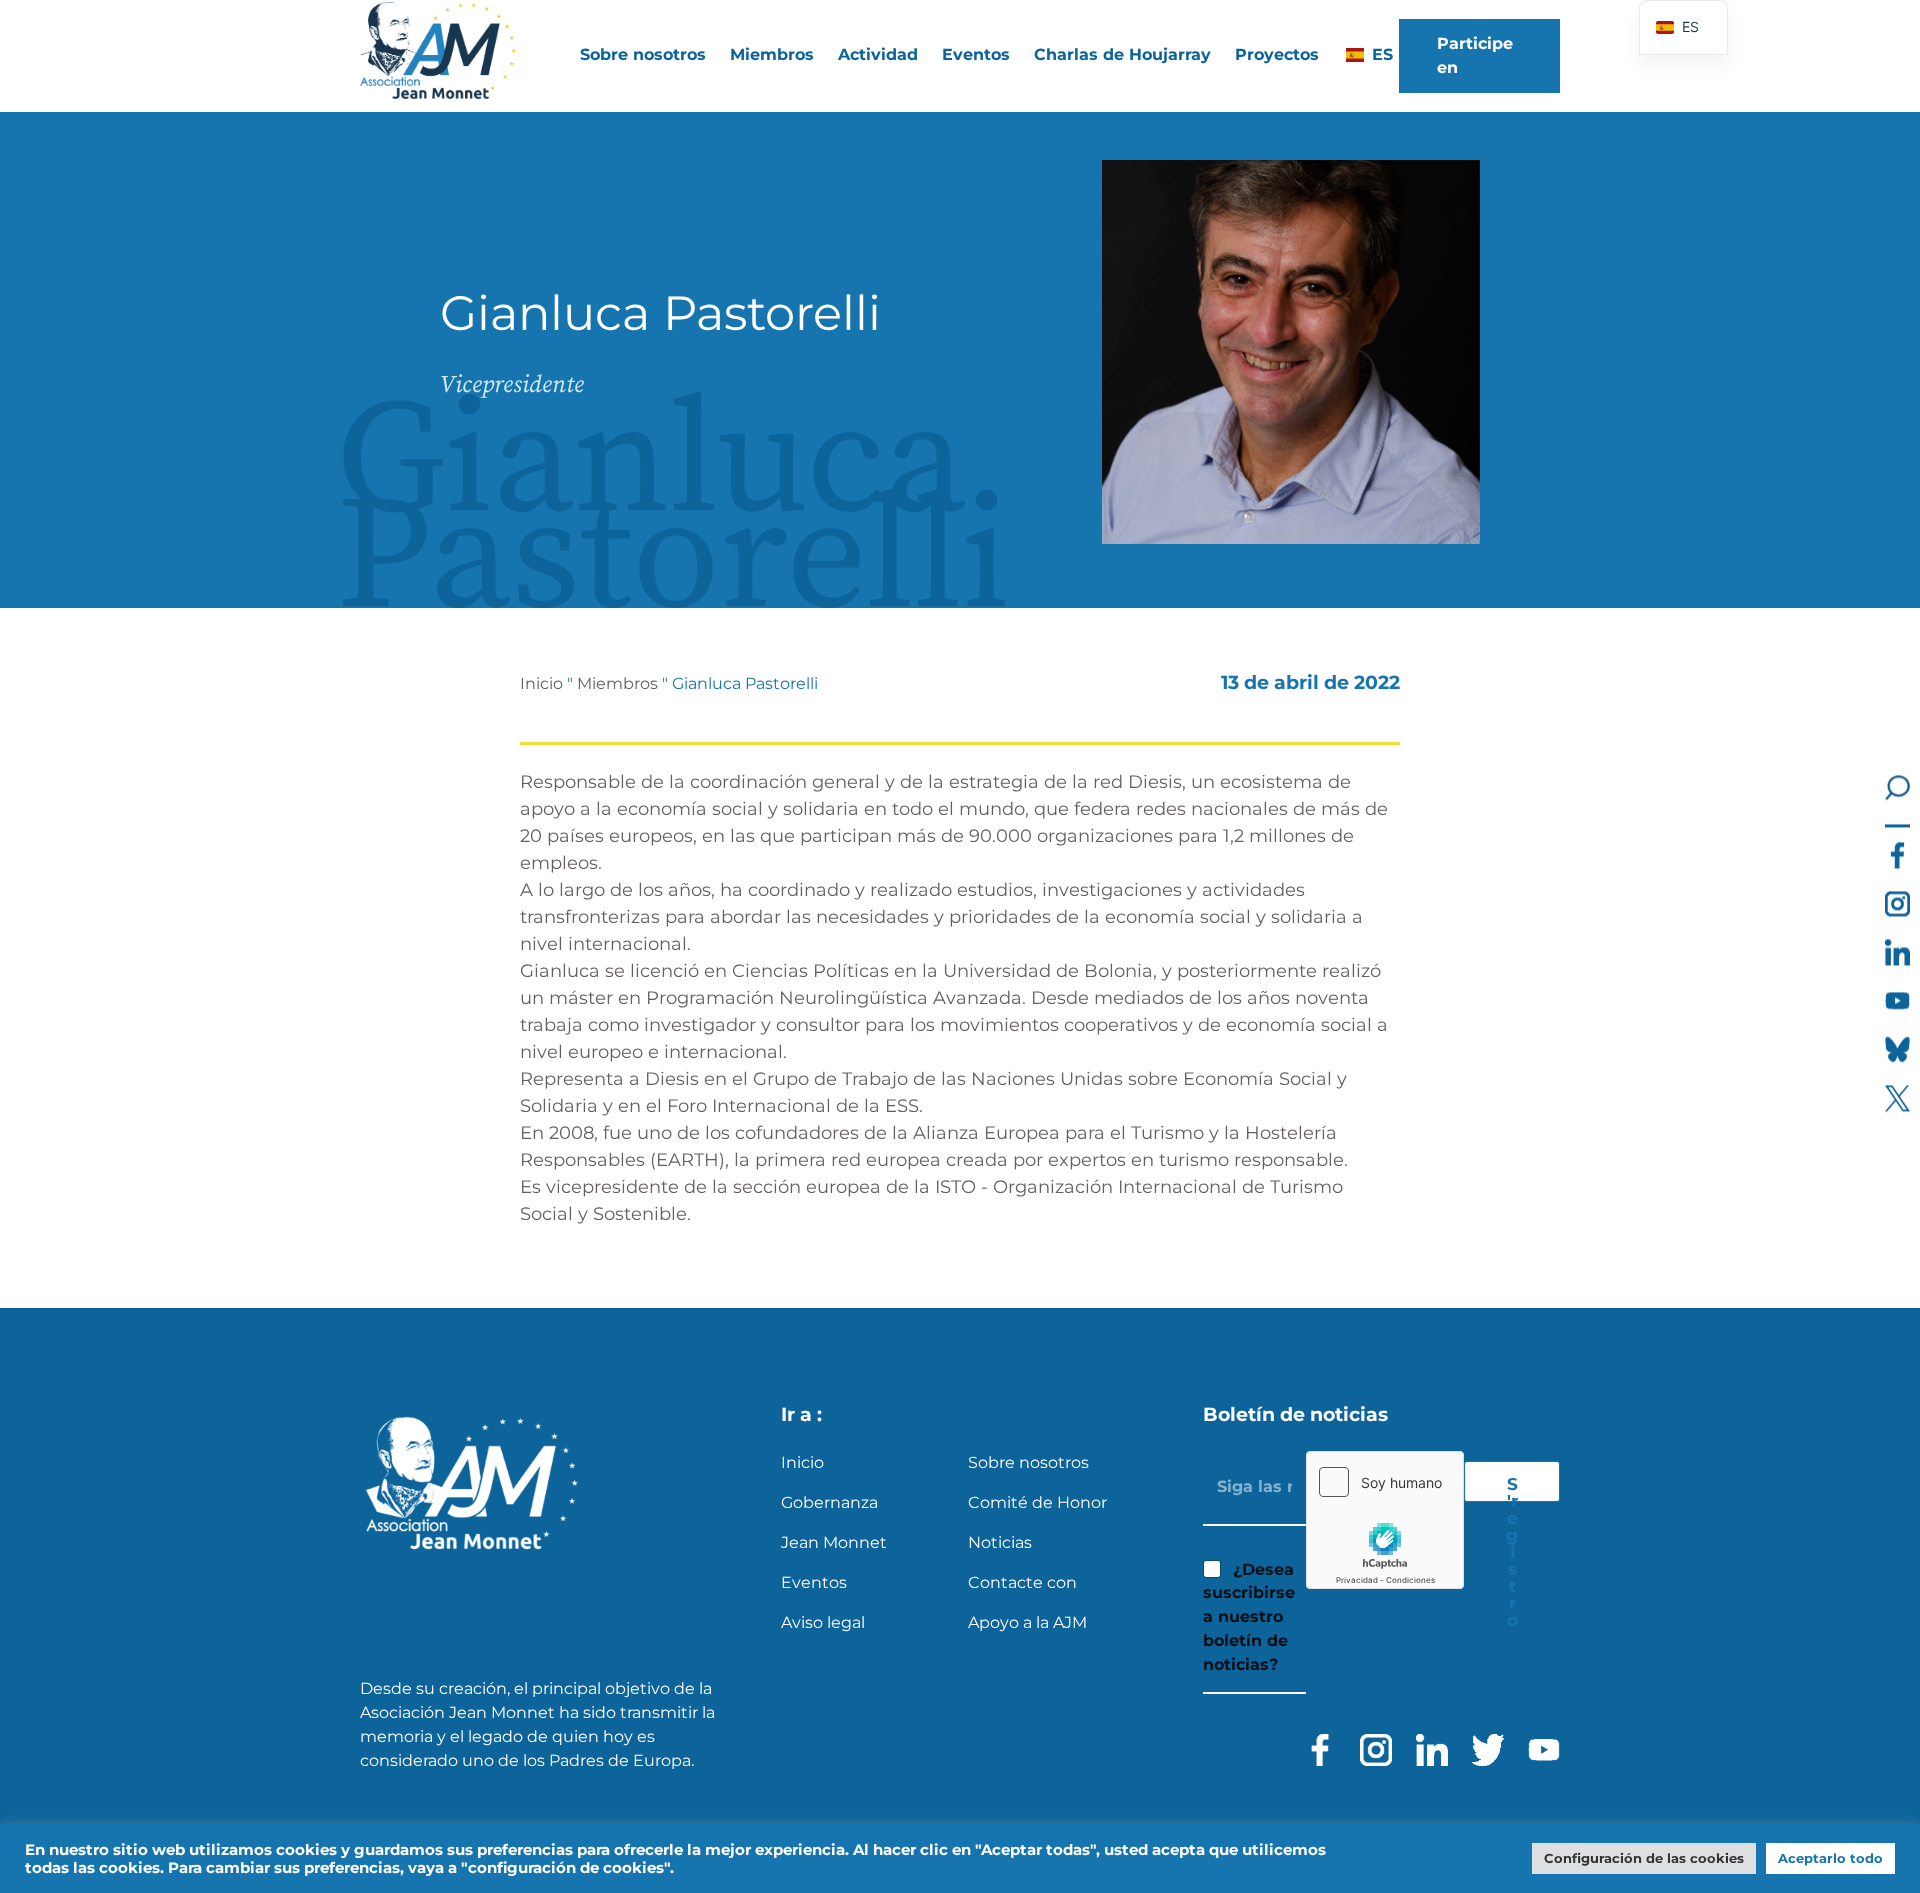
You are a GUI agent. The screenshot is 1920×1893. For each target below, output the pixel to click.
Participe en (1475, 55)
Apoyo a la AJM (1027, 1622)
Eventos (976, 54)
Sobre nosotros (1028, 1462)
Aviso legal (823, 1622)
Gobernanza (829, 1502)
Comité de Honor (1037, 1502)
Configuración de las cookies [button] (1644, 1858)
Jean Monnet (834, 1542)
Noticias (1000, 1542)
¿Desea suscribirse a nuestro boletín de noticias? (1249, 1617)
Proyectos (1277, 54)
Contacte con (1022, 1582)
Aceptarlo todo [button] (1830, 1858)
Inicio (541, 683)
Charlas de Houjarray (1122, 54)
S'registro (1512, 1488)
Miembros (617, 683)
